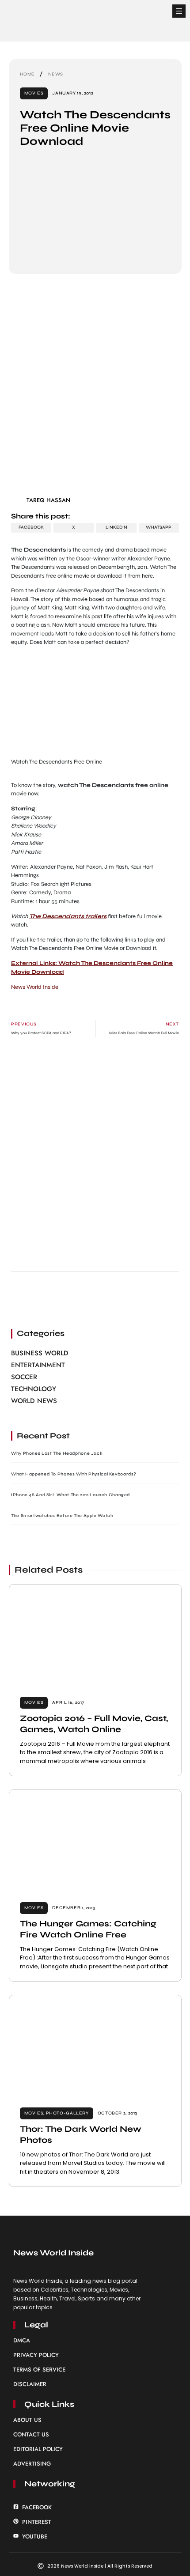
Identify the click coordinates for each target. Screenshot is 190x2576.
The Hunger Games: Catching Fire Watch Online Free (88, 1929)
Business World (40, 1353)
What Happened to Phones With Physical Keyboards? (74, 1474)
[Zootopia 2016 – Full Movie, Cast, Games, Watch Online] (95, 1635)
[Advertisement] (95, 388)
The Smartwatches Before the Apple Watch (62, 1516)
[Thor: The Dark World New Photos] (95, 2046)
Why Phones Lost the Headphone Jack (57, 1453)
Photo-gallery (67, 2113)
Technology (34, 1389)
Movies (34, 93)
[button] (179, 11)
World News (34, 1401)
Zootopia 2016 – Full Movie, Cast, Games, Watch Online (94, 1724)
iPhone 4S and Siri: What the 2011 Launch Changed (70, 1495)
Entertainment (38, 1365)
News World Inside (35, 987)
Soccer (24, 1377)
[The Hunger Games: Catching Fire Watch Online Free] (95, 1841)
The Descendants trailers (68, 916)
